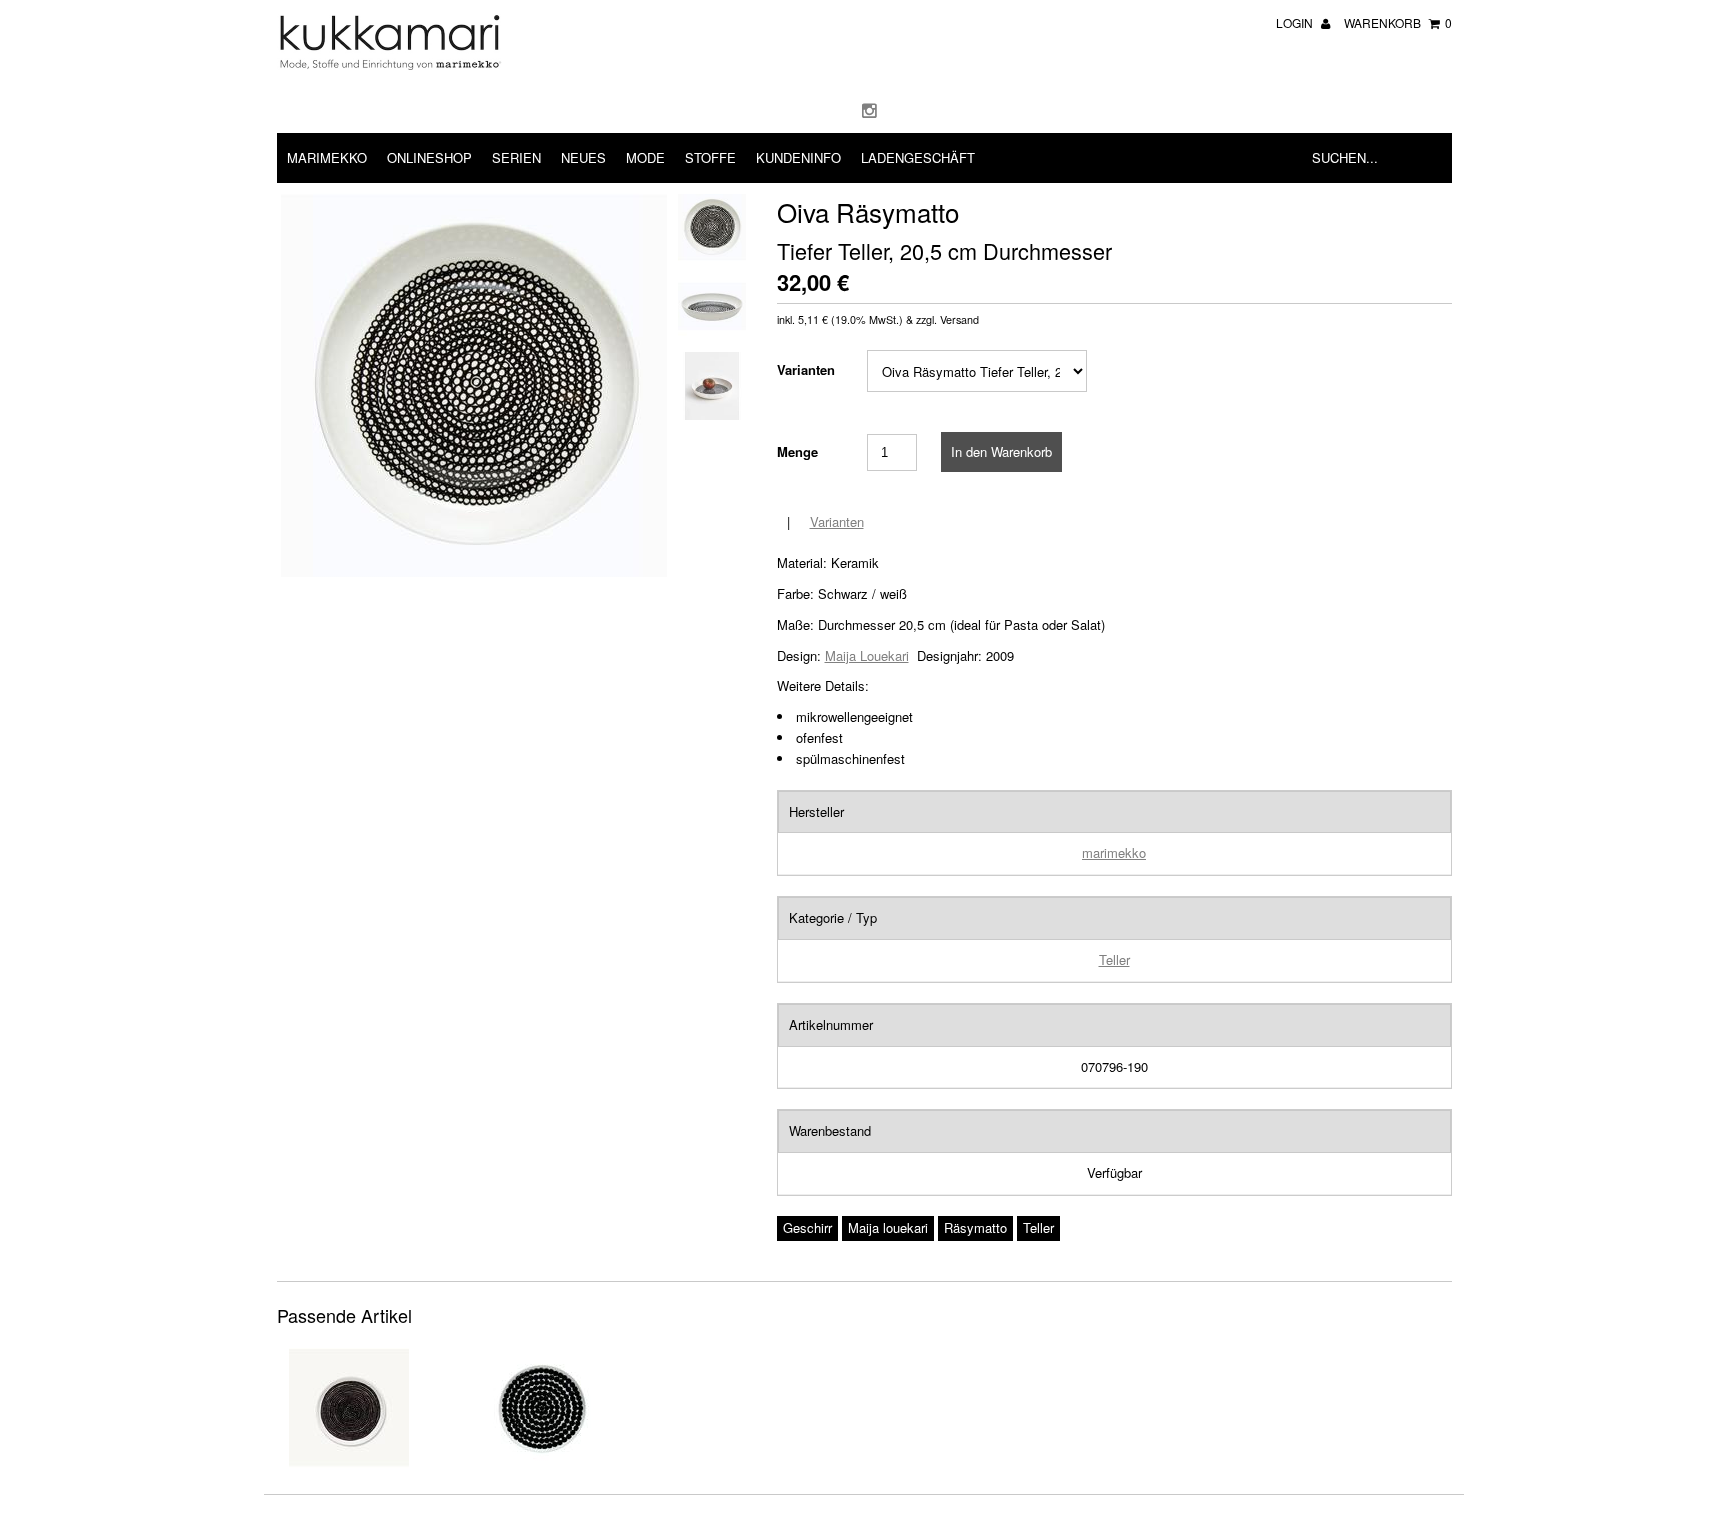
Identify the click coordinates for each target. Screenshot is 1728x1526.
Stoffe (710, 157)
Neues (583, 157)
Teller (1114, 959)
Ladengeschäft (918, 157)
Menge (797, 451)
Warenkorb (1398, 22)
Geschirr (807, 1227)
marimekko (1114, 852)
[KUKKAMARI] (389, 64)
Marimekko (327, 157)
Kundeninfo (798, 157)
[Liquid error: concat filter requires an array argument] (349, 1462)
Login (1296, 22)
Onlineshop (429, 157)
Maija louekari (888, 1227)
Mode (645, 157)
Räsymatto (975, 1227)
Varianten (806, 369)
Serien (516, 157)
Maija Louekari (867, 655)
